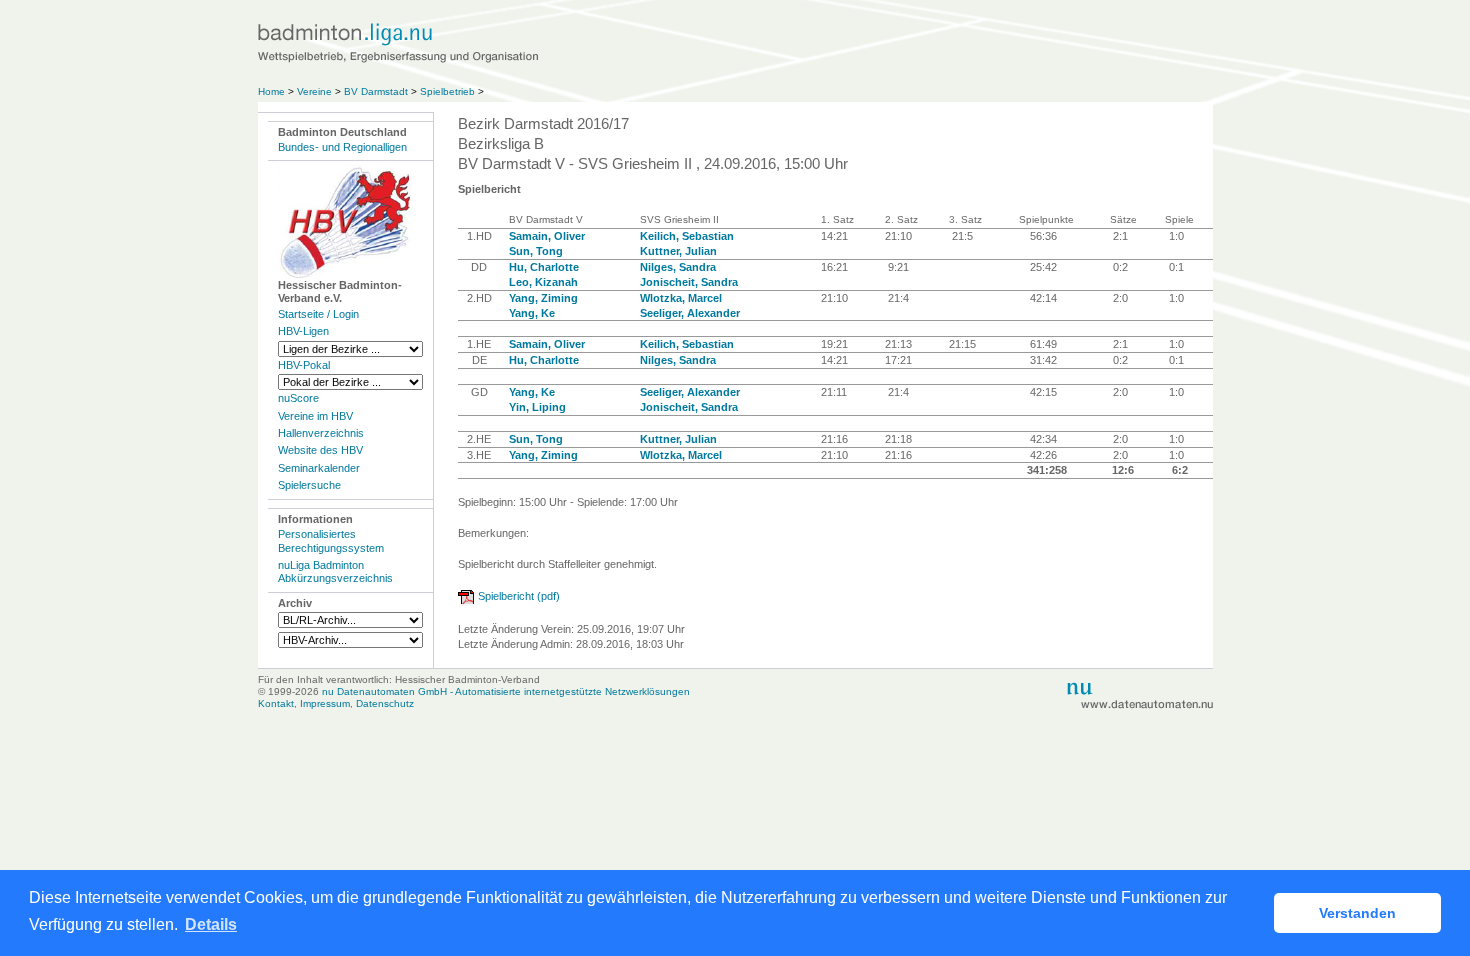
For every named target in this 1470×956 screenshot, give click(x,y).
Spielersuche (309, 485)
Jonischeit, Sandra (689, 282)
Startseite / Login (318, 314)
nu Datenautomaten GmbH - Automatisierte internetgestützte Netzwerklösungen (506, 691)
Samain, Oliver (547, 236)
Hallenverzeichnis (321, 433)
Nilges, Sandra (678, 267)
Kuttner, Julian (678, 251)
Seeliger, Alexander (690, 313)
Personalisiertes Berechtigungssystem (331, 540)
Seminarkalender (319, 468)
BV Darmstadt (376, 91)
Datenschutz (385, 703)
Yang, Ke (532, 313)
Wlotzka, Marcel (681, 298)
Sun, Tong (536, 251)
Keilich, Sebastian (687, 236)
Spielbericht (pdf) (519, 596)
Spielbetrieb (447, 91)
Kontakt (276, 703)
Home (271, 91)
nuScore (298, 398)
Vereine (314, 91)
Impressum (325, 703)
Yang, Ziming (543, 298)
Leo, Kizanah (543, 282)
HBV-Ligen (303, 331)
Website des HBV (320, 450)
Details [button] (211, 924)
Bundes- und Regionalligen (342, 147)
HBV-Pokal (304, 365)
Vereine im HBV (315, 416)
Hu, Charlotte (544, 267)
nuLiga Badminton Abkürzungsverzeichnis (335, 571)
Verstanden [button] (1357, 913)
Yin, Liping (537, 407)
